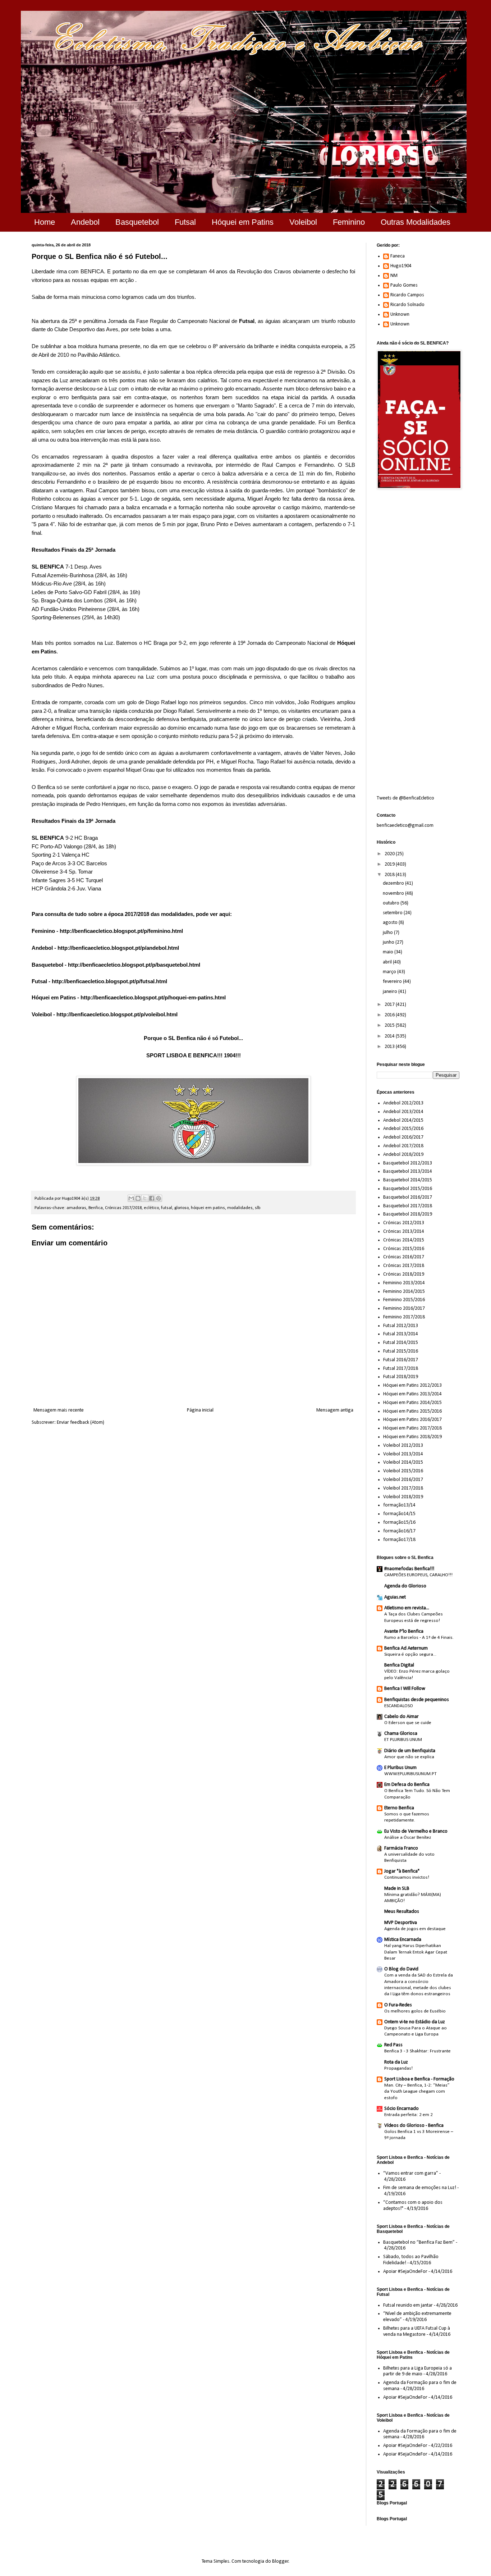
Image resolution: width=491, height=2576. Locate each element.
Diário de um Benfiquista (410, 1751)
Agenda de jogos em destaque (415, 1929)
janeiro (391, 992)
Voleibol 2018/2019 (403, 1497)
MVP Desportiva (401, 1923)
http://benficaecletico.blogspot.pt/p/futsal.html (109, 981)
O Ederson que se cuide (408, 1723)
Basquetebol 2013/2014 (408, 1171)
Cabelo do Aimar (401, 1717)
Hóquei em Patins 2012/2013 (412, 1385)
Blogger (280, 2561)
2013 (390, 1047)
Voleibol (303, 222)
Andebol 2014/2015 (403, 1120)
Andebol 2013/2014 (403, 1112)
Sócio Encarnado (401, 2109)
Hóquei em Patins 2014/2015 (412, 1403)
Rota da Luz (396, 2062)
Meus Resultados (402, 1912)
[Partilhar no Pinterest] (159, 1198)
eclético (151, 1208)
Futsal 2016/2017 (401, 1360)
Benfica (96, 1208)
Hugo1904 (401, 266)
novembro (394, 893)
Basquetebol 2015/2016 (408, 1189)
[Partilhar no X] (145, 1198)
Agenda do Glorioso (405, 1586)
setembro (393, 913)
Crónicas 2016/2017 (404, 1257)
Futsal (185, 222)
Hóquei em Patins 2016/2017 (412, 1420)
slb (258, 1208)
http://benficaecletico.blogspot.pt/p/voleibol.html (117, 1014)
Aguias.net (395, 1597)
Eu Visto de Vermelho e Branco (416, 1831)
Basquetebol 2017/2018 (408, 1206)
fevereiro (393, 982)
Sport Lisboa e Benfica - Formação (419, 2079)
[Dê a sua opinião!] (138, 1198)
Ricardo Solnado (407, 305)
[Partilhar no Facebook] (152, 1198)
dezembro (394, 883)
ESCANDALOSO (399, 1706)
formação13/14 (399, 1505)
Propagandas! (398, 2068)
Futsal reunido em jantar (408, 2305)
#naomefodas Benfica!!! (409, 1569)
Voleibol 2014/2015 (403, 1462)
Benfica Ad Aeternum (406, 1648)
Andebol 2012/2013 (403, 1103)
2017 (390, 1005)
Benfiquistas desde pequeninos (417, 1700)
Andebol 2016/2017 (403, 1137)
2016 (390, 1015)
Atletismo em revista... (407, 1608)
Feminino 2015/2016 (404, 1300)
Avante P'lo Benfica (404, 1631)
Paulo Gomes (404, 285)
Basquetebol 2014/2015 (408, 1180)
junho (389, 942)
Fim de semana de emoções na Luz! (420, 2188)
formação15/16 (399, 1522)
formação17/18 (399, 1540)
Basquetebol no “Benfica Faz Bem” (419, 2242)
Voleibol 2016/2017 (403, 1480)
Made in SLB (397, 1889)
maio (389, 952)
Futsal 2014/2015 (401, 1343)
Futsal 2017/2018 (401, 1369)
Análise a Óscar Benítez (408, 1838)
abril (388, 962)
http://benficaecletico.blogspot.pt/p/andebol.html (118, 948)
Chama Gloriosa (401, 1734)
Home (45, 222)
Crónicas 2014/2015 (404, 1240)
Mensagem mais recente (59, 1410)
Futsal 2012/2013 (401, 1326)
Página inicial (200, 1410)
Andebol (85, 222)
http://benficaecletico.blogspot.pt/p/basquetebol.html (134, 965)
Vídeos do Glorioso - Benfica (414, 2126)
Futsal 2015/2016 (401, 1351)
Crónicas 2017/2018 (123, 1208)
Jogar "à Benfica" (402, 1871)
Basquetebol (137, 222)
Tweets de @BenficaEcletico (405, 798)
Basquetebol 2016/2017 (408, 1197)
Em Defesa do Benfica (407, 1785)
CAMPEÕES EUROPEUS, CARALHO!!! (418, 1575)
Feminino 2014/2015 (404, 1292)
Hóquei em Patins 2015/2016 (412, 1411)
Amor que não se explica (409, 1757)
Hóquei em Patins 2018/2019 (412, 1437)
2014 (390, 1036)
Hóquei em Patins (243, 222)
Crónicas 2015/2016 (404, 1249)
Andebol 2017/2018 (403, 1146)
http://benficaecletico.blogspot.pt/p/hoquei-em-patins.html (153, 997)
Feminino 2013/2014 (404, 1283)
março (390, 972)
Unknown (400, 314)
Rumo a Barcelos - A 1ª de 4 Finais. (419, 1638)
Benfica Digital (399, 1665)
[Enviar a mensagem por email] (131, 1198)
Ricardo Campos (407, 295)
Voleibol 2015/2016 (403, 1471)
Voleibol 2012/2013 (403, 1446)
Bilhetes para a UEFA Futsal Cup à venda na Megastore (417, 2331)
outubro (392, 903)
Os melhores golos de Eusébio (415, 2011)
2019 (390, 864)
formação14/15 (399, 1514)
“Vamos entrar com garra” (411, 2173)
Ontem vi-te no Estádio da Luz (415, 2022)
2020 (390, 854)
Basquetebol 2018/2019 (408, 1214)
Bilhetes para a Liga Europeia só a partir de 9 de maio (417, 2371)
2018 (390, 875)
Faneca (398, 256)
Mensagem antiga (335, 1410)
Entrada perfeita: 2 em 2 (409, 2115)
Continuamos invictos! (407, 1877)
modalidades (240, 1208)
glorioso (182, 1208)
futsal (167, 1208)
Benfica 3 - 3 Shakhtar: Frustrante (417, 2051)
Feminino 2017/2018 (404, 1317)
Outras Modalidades (416, 222)
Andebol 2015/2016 (403, 1129)
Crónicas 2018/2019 (404, 1274)
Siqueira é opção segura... (410, 1654)
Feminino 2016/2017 (404, 1308)
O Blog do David (401, 1969)
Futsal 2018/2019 (401, 1377)
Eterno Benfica (399, 1808)
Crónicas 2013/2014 (404, 1232)
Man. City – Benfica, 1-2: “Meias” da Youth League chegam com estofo (417, 2092)
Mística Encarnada (403, 1940)
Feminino (349, 222)
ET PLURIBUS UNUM (403, 1740)
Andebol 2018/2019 (403, 1155)
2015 (390, 1025)
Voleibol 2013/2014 (403, 1454)
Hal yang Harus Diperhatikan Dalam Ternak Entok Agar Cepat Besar (416, 1952)
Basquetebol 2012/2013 (408, 1163)
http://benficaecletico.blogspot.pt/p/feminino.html (121, 931)
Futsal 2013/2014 (401, 1334)
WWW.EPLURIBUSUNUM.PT (410, 1774)
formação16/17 (399, 1531)
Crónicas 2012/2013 (404, 1223)
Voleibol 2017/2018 (403, 1488)
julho (388, 933)
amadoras (76, 1208)
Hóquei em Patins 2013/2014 (412, 1394)
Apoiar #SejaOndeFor (405, 2272)
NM (394, 276)
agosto (391, 923)
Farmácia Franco (401, 1848)
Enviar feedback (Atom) (81, 1423)
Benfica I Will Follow (405, 1689)
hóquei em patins (208, 1208)
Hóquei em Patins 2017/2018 (412, 1428)
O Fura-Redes (398, 2005)
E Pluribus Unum (400, 1768)
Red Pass (393, 2045)
